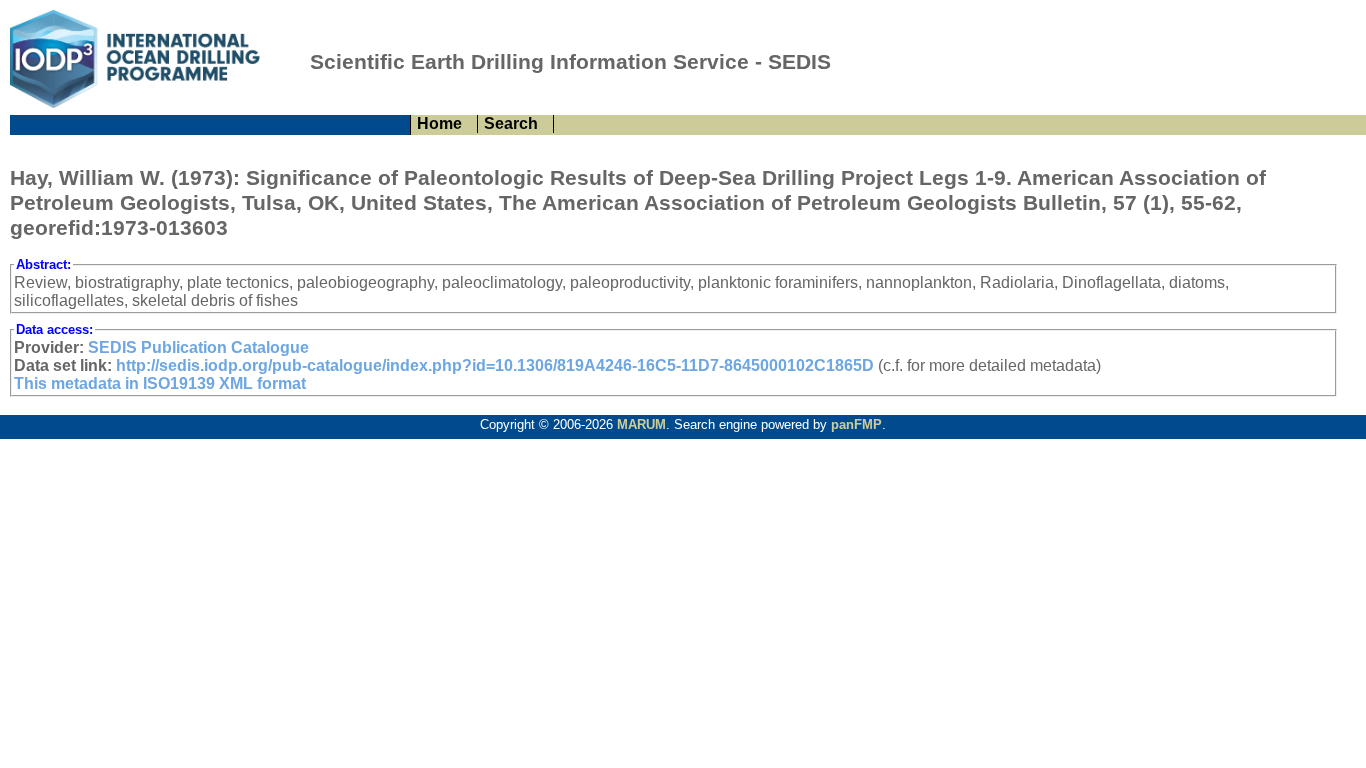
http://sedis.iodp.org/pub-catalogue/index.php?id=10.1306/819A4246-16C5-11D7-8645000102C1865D (495, 365)
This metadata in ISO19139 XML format (160, 383)
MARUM (641, 424)
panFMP (856, 424)
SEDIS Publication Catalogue (198, 347)
